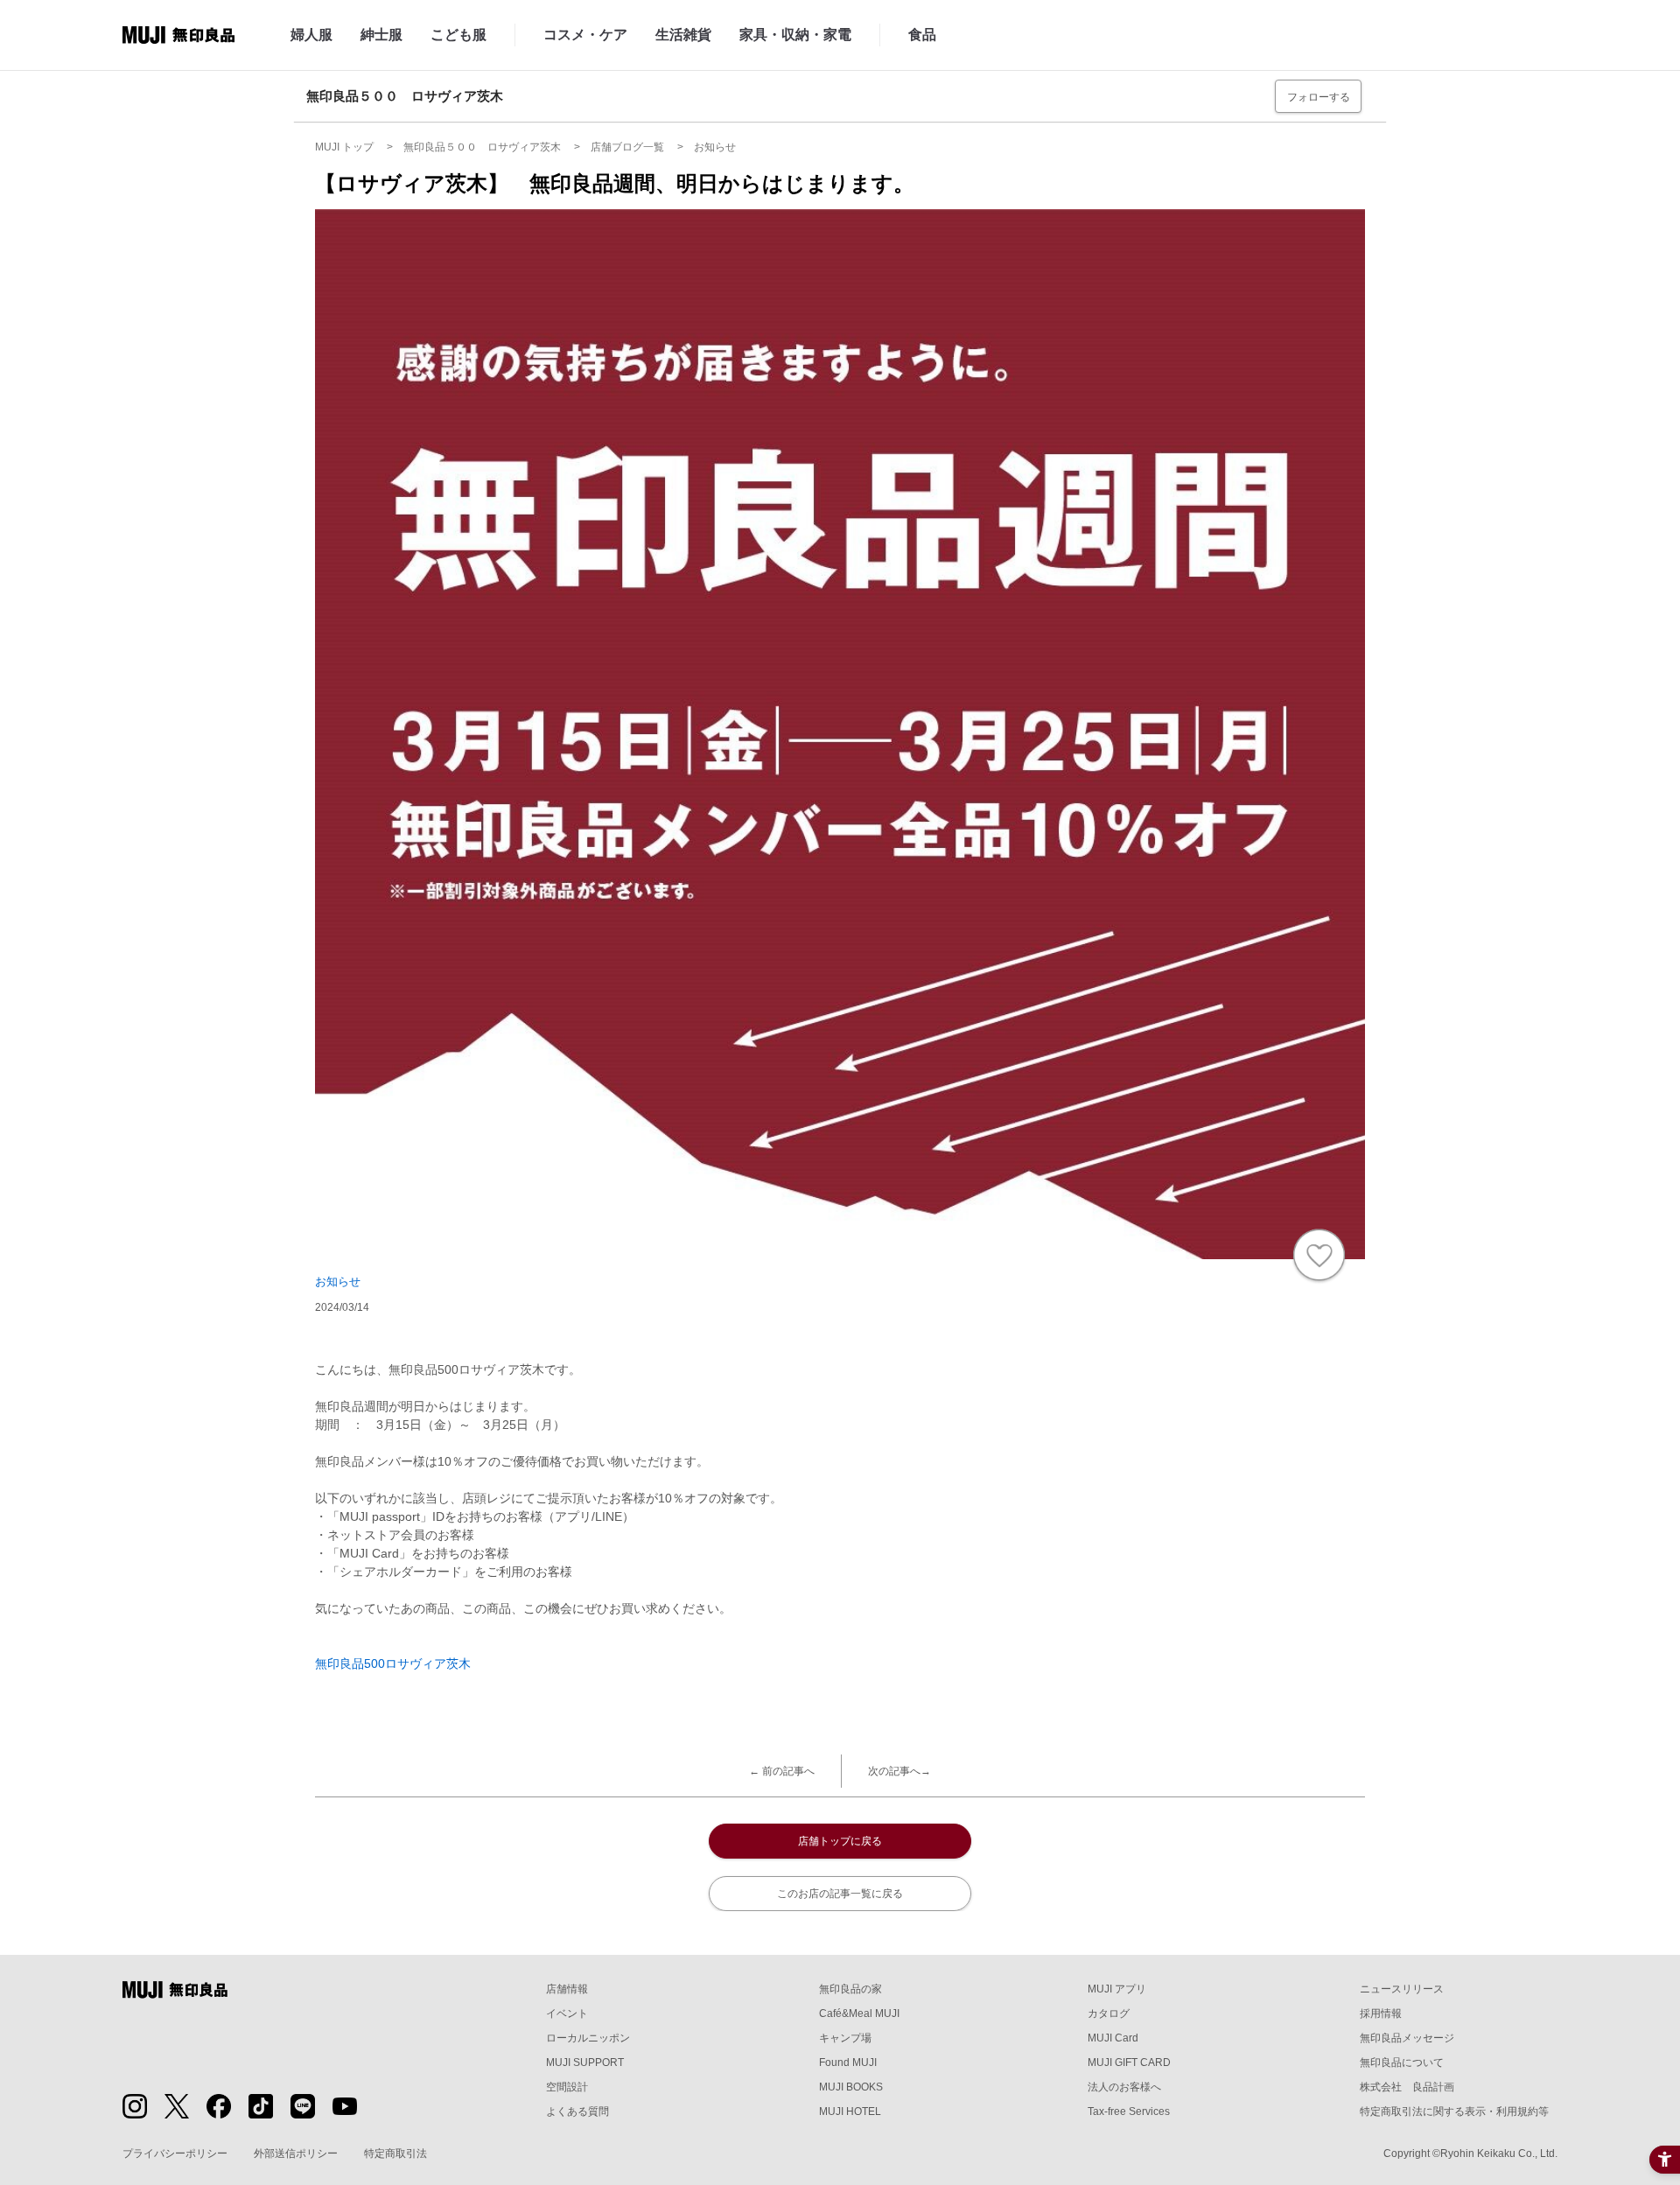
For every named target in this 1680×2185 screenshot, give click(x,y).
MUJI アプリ (1117, 1989)
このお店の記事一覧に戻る (840, 1894)
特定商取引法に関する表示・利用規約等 (1454, 2111)
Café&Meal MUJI (859, 2013)
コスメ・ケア (585, 35)
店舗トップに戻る (840, 1841)
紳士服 (381, 35)
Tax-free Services (1129, 2111)
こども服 (458, 35)
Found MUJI (848, 2062)
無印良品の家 (850, 1989)
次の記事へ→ (899, 1771)
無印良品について (1402, 2062)
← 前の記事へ (782, 1771)
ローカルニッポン (588, 2038)
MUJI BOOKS (851, 2087)
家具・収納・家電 (795, 35)
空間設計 (567, 2087)
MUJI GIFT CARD (1129, 2062)
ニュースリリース (1402, 1989)
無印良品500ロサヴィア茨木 (393, 1663)
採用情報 (1381, 2013)
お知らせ (338, 1282)
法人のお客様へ (1124, 2087)
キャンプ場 (845, 2038)
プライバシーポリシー (175, 2153)
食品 (922, 35)
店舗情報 (567, 1989)
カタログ (1109, 2013)
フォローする (1319, 97)
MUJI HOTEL (850, 2111)
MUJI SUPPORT (585, 2062)
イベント (567, 2013)
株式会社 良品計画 (1407, 2087)
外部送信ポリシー (296, 2153)
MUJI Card (1113, 2038)
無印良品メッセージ (1407, 2038)
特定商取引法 (395, 2153)
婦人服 (311, 35)
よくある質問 (577, 2111)
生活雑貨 (683, 35)
